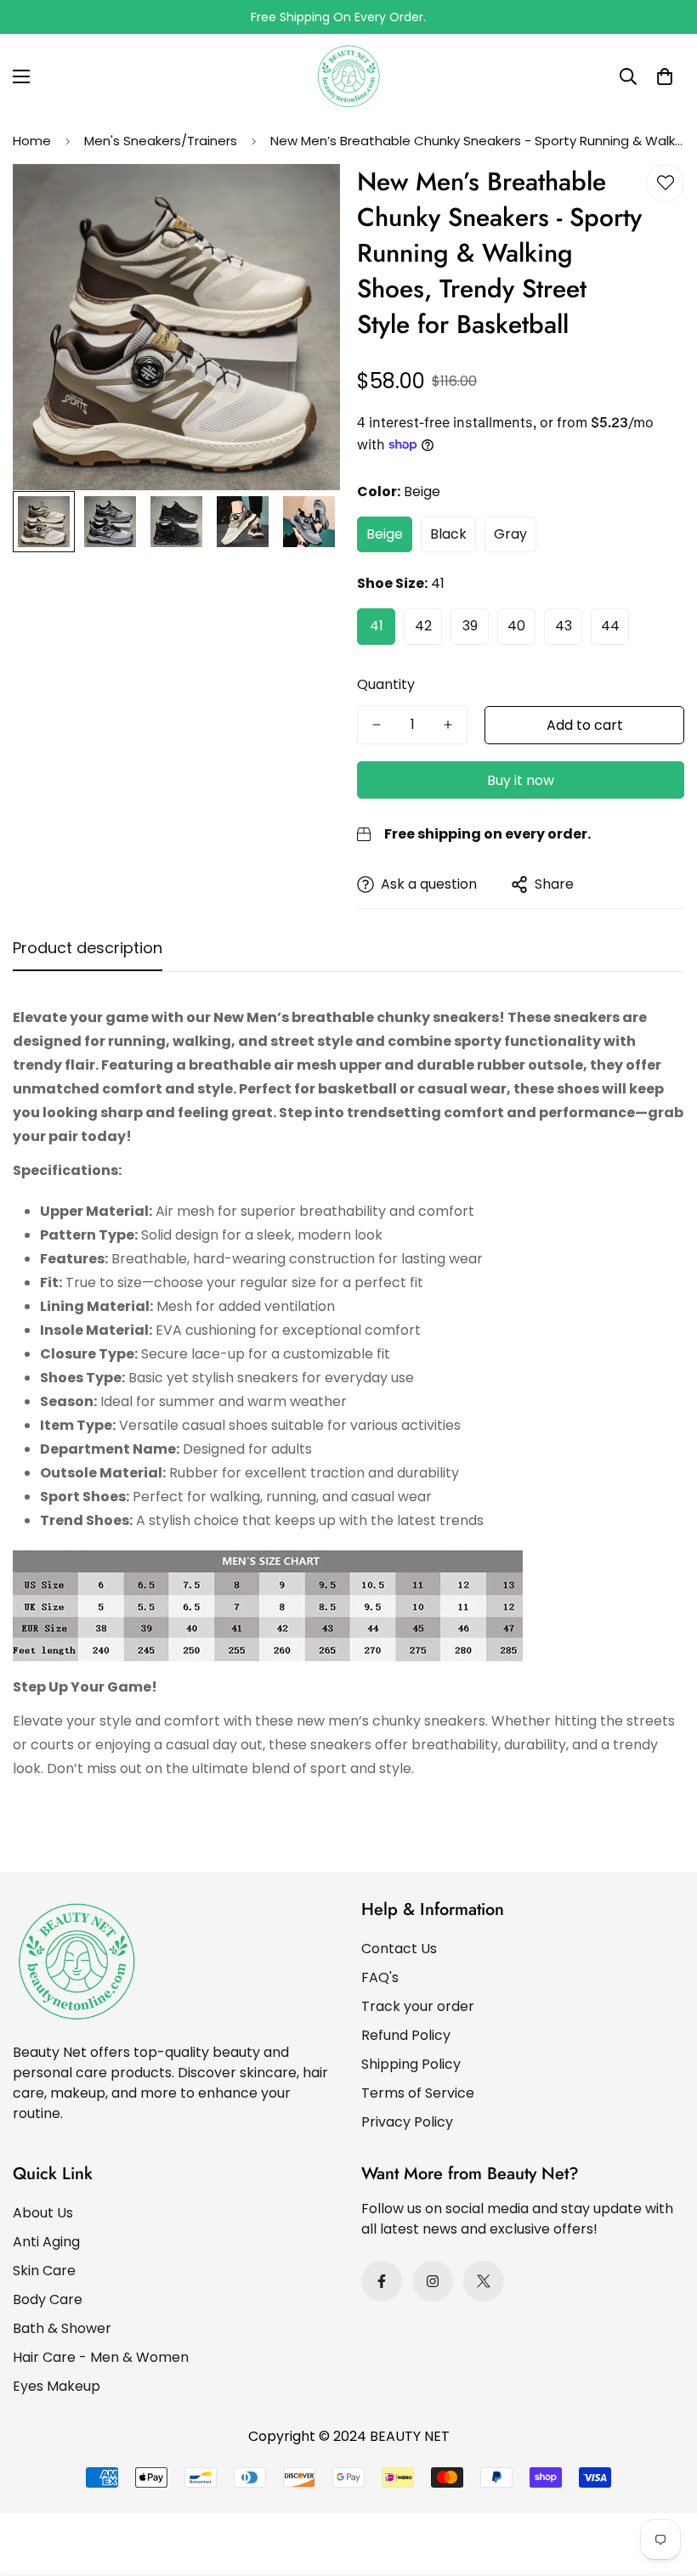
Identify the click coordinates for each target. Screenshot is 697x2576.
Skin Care (44, 2271)
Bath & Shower (62, 2328)
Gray (510, 534)
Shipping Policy (411, 2064)
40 (516, 626)
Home (32, 141)
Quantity (386, 684)
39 (470, 626)
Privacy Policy (407, 2122)
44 (610, 626)
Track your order (418, 2006)
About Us (43, 2213)
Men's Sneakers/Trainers (161, 141)
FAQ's (380, 1977)
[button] (665, 76)
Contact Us (399, 1949)
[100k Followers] (433, 2281)
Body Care (48, 2299)
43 (564, 626)
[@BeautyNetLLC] (484, 2281)
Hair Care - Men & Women (101, 2357)
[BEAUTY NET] (348, 76)
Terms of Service (418, 2093)
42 (423, 626)
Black (448, 534)
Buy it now (521, 780)
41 (377, 626)
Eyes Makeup (57, 2386)
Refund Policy (406, 2035)
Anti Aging (46, 2242)
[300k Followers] (382, 2281)
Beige (385, 534)
